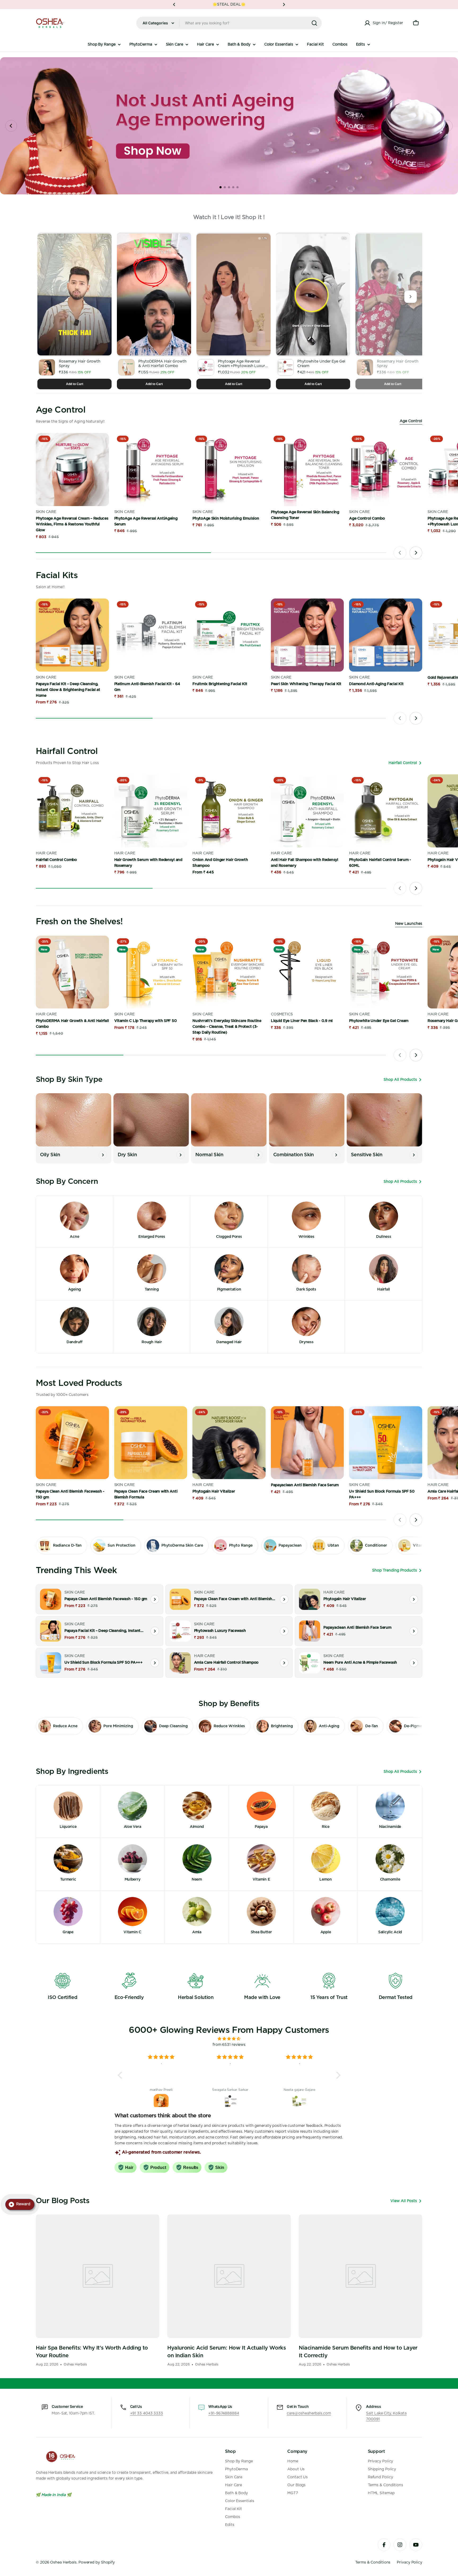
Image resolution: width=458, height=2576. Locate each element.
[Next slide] (447, 126)
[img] (229, 2039)
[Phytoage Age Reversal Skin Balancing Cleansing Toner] (307, 470)
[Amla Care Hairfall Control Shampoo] (180, 1663)
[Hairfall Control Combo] (72, 811)
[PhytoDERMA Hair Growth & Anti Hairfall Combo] (72, 972)
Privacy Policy (409, 2562)
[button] (174, 5)
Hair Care (46, 853)
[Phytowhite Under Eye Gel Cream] (386, 972)
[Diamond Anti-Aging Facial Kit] (386, 635)
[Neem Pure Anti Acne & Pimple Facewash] (310, 1663)
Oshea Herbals (63, 2562)
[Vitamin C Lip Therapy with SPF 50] (151, 972)
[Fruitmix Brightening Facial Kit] (229, 635)
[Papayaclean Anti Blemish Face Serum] (307, 1443)
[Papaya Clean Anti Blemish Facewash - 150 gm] (72, 1443)
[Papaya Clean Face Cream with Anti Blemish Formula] (151, 1443)
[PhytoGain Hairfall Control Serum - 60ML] (386, 811)
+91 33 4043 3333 (147, 2413)
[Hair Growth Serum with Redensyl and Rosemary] (151, 811)
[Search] (314, 23)
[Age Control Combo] (386, 470)
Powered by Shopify (97, 2562)
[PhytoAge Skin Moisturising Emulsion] (229, 470)
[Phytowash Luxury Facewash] (180, 1631)
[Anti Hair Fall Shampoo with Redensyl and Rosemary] (307, 811)
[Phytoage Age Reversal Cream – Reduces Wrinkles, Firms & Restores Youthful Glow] (72, 470)
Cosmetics (282, 1014)
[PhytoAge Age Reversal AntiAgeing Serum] (151, 470)
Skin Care (47, 512)
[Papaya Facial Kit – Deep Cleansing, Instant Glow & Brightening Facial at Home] (72, 635)
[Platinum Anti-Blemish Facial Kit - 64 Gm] (151, 635)
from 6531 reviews (229, 2045)
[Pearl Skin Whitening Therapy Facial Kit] (307, 635)
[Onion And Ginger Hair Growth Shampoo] (229, 811)
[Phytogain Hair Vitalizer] (229, 1443)
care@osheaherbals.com (309, 2413)
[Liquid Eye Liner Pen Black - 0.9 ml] (307, 972)
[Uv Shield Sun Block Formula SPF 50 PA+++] (386, 1443)
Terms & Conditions (373, 2562)
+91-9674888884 (224, 2413)
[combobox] (229, 23)
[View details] (155, 1599)
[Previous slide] (400, 553)
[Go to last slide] (11, 126)
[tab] (221, 187)
